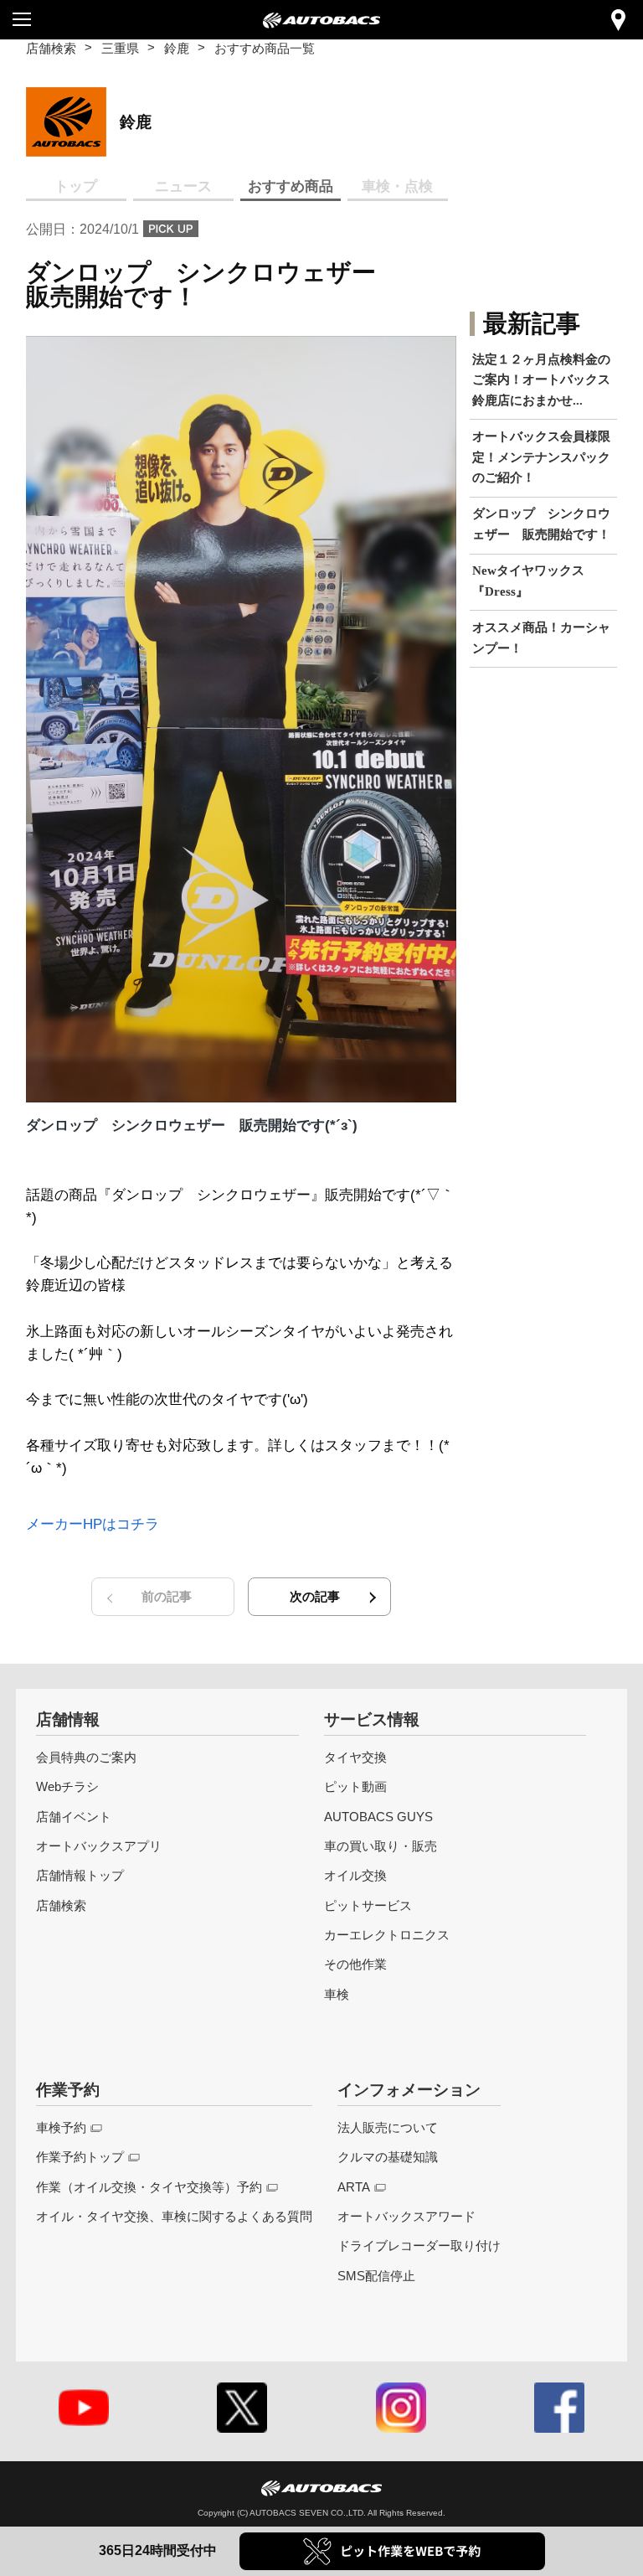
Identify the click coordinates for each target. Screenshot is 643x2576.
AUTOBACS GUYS (378, 1817)
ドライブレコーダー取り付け (419, 2246)
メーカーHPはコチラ (93, 1524)
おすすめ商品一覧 (265, 48)
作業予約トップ (80, 2157)
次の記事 (315, 1596)
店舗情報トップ (80, 1875)
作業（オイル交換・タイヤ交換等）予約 (149, 2187)
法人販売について (388, 2127)
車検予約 (61, 2127)
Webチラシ (67, 1786)
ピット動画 (355, 1786)
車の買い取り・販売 (381, 1846)
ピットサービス (368, 1905)
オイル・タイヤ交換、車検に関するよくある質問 (174, 2216)
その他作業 (355, 1964)
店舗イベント (74, 1817)
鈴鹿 (177, 48)
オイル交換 (355, 1875)
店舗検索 (51, 48)
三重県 (120, 48)
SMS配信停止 (376, 2276)
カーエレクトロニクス (387, 1935)
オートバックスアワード (406, 2216)
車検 (337, 1994)
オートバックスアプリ (99, 1846)
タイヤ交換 (355, 1757)
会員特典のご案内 (86, 1757)
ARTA (354, 2187)
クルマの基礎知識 (388, 2157)
